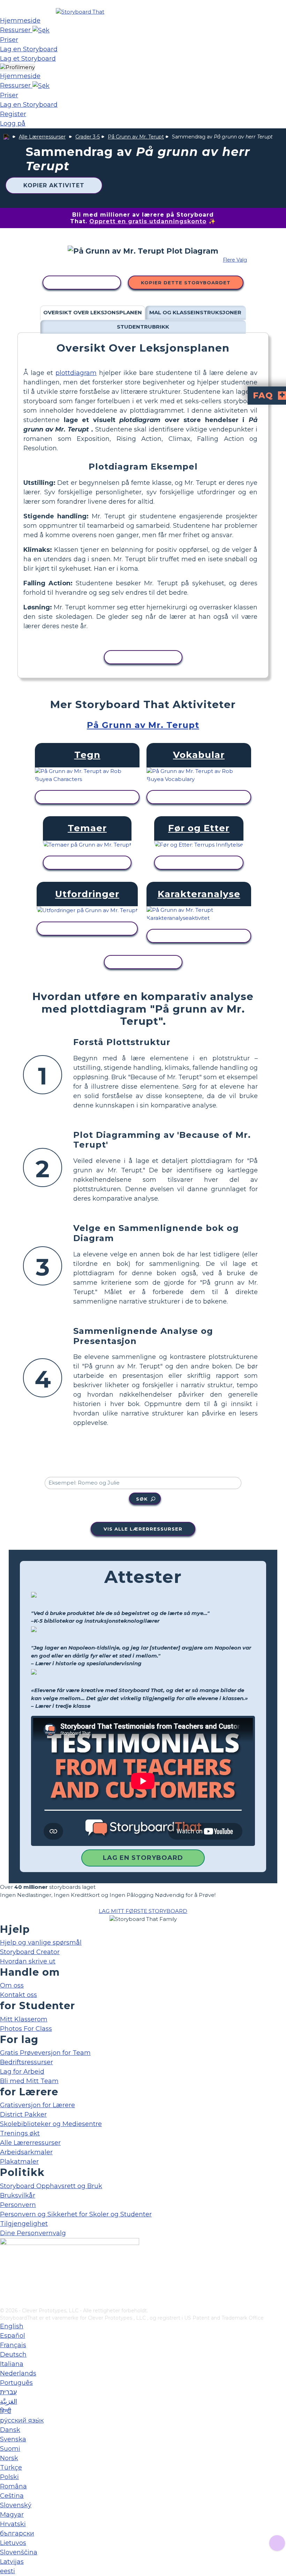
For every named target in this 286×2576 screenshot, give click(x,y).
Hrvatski (13, 2524)
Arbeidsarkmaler (26, 2152)
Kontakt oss (18, 1995)
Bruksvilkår (18, 2195)
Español (13, 2336)
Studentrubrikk (143, 327)
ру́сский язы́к (22, 2420)
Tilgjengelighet (24, 2224)
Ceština (12, 2496)
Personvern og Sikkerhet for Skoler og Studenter (76, 2214)
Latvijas (12, 2562)
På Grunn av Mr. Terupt (136, 137)
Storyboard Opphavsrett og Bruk (51, 2186)
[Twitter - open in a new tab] (4, 2291)
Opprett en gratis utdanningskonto (148, 221)
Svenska (13, 2439)
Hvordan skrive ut (28, 1961)
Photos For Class (26, 2029)
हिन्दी (6, 2411)
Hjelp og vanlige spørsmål (41, 1943)
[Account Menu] (17, 67)
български (17, 2533)
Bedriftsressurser (27, 2062)
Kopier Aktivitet (54, 185)
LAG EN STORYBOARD (143, 1858)
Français (13, 2345)
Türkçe (11, 2468)
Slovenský (16, 2505)
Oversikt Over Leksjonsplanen (93, 312)
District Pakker (23, 2115)
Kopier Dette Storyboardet (186, 283)
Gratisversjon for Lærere (37, 2105)
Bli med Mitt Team (29, 2081)
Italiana (12, 2364)
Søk (142, 1499)
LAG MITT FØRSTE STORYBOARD (143, 1911)
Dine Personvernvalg (33, 2233)
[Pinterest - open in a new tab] (4, 2302)
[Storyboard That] (80, 12)
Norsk (9, 2458)
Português (16, 2383)
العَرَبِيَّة (9, 2402)
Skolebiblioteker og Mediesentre (51, 2124)
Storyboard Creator (30, 1952)
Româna (13, 2486)
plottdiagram (76, 373)
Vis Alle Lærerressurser (143, 1529)
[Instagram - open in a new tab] (4, 2279)
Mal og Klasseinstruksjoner (195, 312)
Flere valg (235, 260)
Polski (9, 2477)
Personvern (18, 2205)
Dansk (10, 2430)
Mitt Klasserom (24, 2019)
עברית (8, 2392)
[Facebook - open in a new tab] (4, 2268)
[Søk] (41, 30)
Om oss (12, 1985)
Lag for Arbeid (22, 2072)
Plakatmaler (19, 2162)
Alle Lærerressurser (42, 137)
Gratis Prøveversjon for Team (45, 2053)
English (12, 2326)
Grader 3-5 (88, 137)
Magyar (12, 2515)
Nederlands (18, 2373)
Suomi (10, 2449)
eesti (7, 2571)
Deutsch (13, 2355)
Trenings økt (20, 2133)
